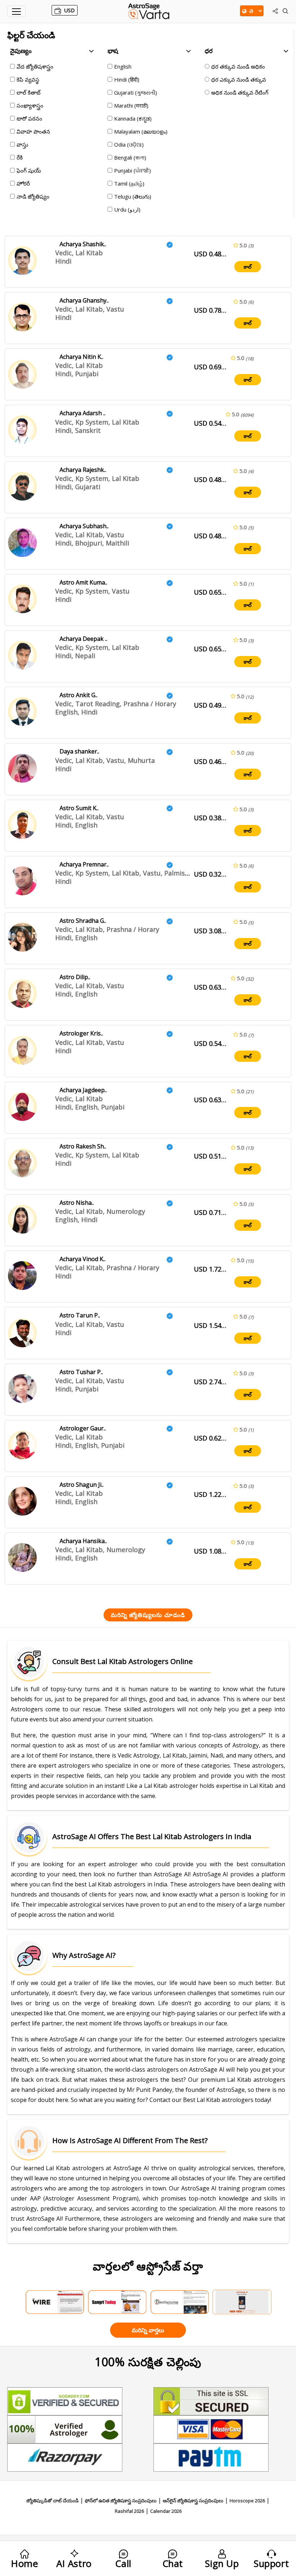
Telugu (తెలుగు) (133, 196)
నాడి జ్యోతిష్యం (33, 196)
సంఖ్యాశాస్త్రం (30, 105)
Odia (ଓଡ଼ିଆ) (129, 144)
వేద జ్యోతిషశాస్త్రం (35, 66)
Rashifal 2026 (129, 2511)
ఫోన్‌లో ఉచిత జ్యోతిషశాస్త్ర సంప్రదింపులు (121, 2501)
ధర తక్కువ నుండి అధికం (238, 66)
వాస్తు (22, 144)
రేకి (20, 157)
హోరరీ (23, 183)
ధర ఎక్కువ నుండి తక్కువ (239, 79)
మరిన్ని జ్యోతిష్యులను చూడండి (148, 1615)
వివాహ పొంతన (33, 131)
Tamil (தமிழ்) (129, 183)
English (123, 66)
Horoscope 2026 (247, 2501)
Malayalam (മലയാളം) (141, 131)
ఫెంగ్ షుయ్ (29, 170)
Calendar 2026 (166, 2511)
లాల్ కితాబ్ (29, 92)
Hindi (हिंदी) (127, 79)
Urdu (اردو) (127, 209)
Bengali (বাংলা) (130, 157)
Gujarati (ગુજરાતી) (136, 92)
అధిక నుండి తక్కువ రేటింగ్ (240, 92)
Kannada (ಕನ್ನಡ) (133, 118)
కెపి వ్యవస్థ (28, 79)
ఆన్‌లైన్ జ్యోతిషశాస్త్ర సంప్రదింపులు (193, 2501)
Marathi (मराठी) (131, 105)
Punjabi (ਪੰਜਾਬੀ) (132, 170)
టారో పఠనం (29, 118)
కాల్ (248, 267)
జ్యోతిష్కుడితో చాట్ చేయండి (53, 2501)
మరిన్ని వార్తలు (148, 2330)
